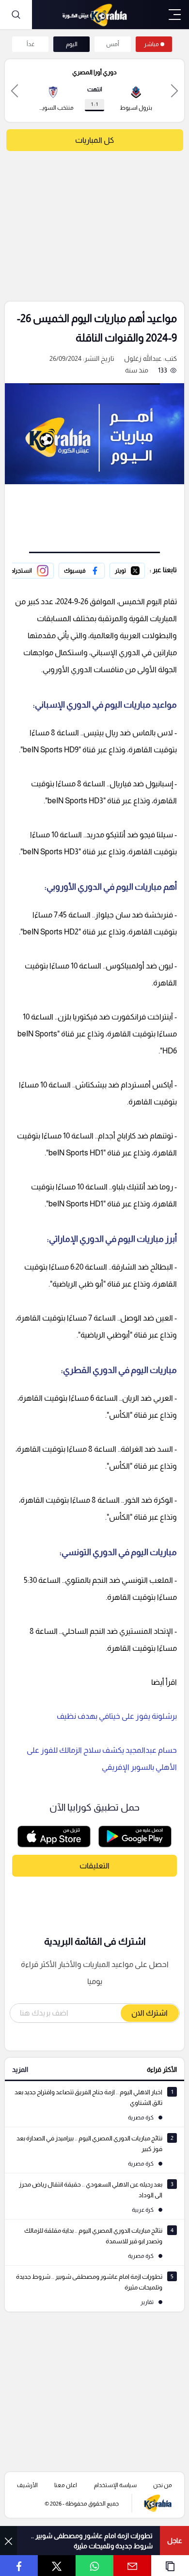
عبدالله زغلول (143, 358)
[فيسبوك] (82, 571)
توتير (138, 569)
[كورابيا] (94, 15)
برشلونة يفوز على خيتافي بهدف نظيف (117, 1716)
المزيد (20, 2069)
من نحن (163, 2485)
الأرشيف (27, 2485)
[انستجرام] (30, 571)
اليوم (72, 44)
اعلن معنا (66, 2485)
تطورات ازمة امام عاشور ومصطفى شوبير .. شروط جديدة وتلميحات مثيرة (92, 2541)
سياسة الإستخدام (115, 2485)
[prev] (174, 91)
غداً (31, 44)
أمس (113, 44)
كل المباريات (94, 140)
